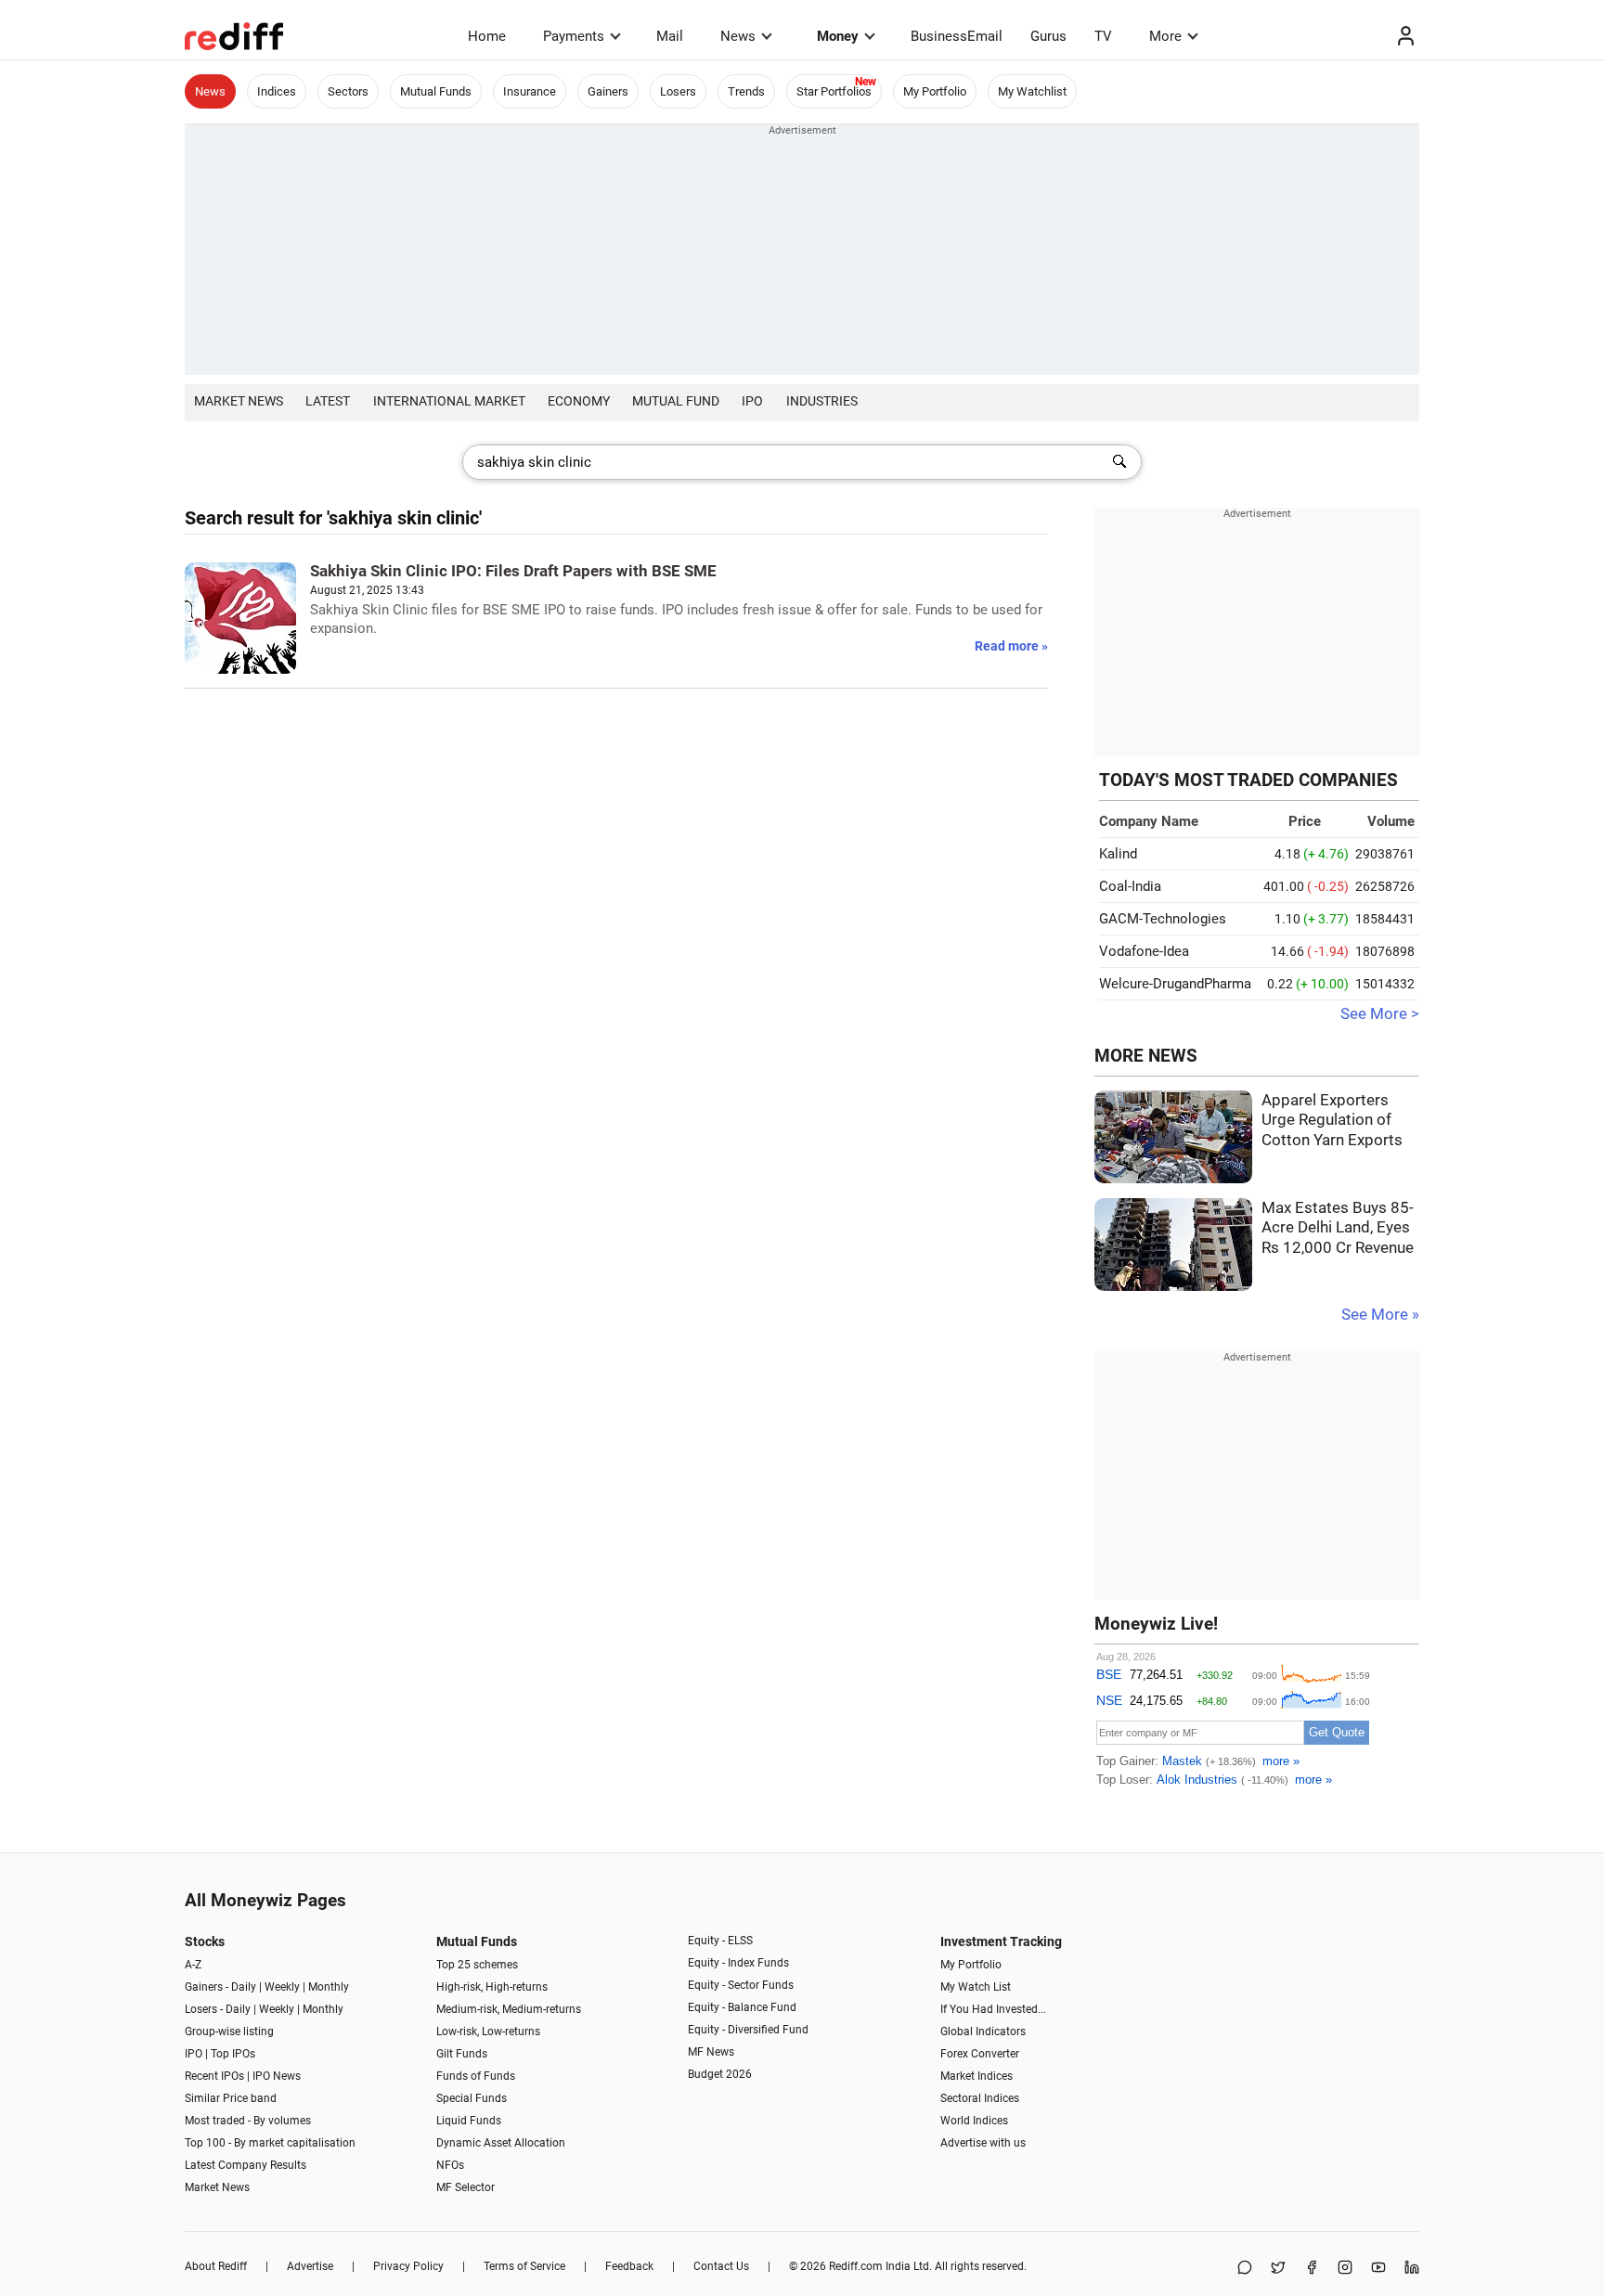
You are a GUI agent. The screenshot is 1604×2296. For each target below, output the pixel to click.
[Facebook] (1312, 2269)
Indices (277, 91)
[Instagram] (1345, 2269)
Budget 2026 (720, 2074)
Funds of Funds (476, 2076)
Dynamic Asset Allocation (501, 2143)
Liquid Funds (469, 2121)
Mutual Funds (436, 91)
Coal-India (1130, 886)
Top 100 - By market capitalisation (270, 2143)
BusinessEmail (957, 36)
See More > (1380, 1014)
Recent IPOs (214, 2076)
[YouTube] (1378, 2269)
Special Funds (472, 2098)
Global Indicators (983, 2032)
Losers (678, 91)
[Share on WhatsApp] (1245, 2269)
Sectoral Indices (980, 2098)
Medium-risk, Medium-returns (509, 2009)
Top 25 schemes (477, 1965)
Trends (746, 91)
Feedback (629, 2266)
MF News (711, 2052)
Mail (670, 36)
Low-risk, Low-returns (488, 2032)
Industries (822, 401)
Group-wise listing (229, 2032)
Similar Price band (231, 2098)
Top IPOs (233, 2054)
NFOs (450, 2165)
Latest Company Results (246, 2165)
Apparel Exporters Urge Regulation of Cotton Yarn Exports (1332, 1120)
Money (838, 36)
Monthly (329, 1987)
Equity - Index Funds (738, 1963)
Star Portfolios (834, 91)
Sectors (348, 91)
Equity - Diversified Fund (748, 2030)
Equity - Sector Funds (741, 1985)
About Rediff (216, 2266)
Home (487, 36)
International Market (449, 401)
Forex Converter (980, 2054)
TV (1103, 36)
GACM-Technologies (1163, 919)
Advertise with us (983, 2143)
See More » (1380, 1315)
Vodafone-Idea (1144, 951)
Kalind (1118, 854)
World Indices (974, 2121)
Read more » (1011, 646)
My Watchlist (1032, 91)
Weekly (282, 1987)
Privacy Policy (408, 2266)
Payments (574, 36)
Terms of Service (524, 2266)
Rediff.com (856, 2266)
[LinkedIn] (1412, 2269)
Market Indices (977, 2076)
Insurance (530, 91)
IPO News (277, 2076)
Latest (328, 401)
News (738, 36)
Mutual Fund (676, 401)
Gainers (608, 91)
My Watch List (976, 1987)
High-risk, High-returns (492, 1987)
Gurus (1048, 36)
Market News (239, 401)
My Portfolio (935, 91)
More (1165, 36)
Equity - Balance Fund (742, 2007)
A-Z (193, 1965)
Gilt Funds (462, 2054)
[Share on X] (1278, 2269)
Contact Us (721, 2266)
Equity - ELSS (720, 1941)
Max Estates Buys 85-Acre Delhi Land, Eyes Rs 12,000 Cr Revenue (1338, 1228)
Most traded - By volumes (248, 2121)
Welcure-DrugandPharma (1175, 984)
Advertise (310, 2266)
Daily (244, 1987)
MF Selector (466, 2187)
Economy (579, 401)
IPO (752, 401)
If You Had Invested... (993, 2009)
